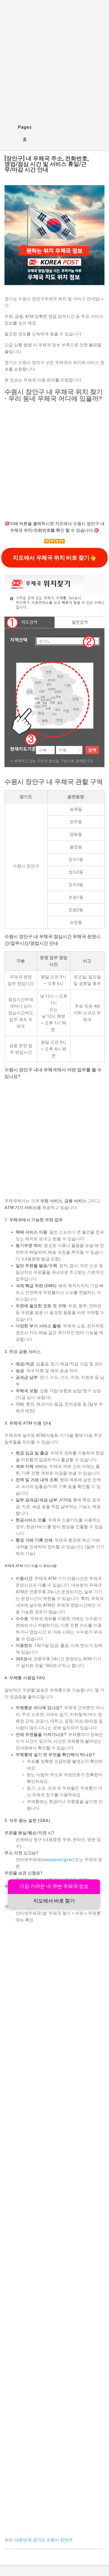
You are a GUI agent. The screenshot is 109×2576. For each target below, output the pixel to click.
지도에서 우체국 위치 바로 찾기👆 (54, 558)
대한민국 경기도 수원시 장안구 (44, 2540)
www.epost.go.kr (57, 1860)
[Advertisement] (54, 61)
